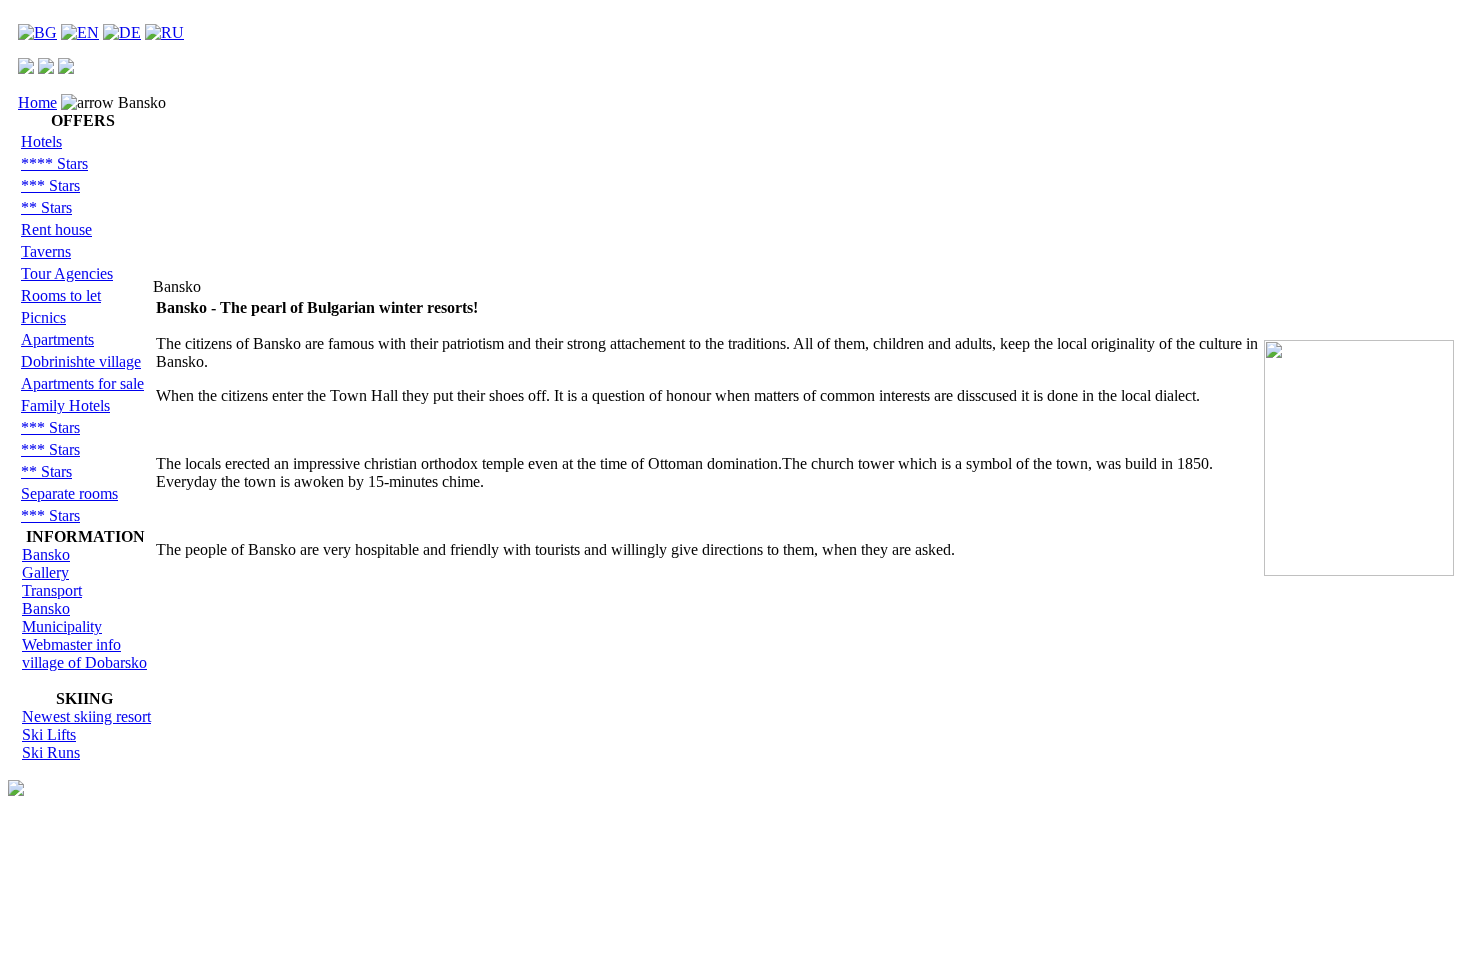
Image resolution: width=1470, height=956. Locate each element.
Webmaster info (71, 644)
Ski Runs (51, 752)
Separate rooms (69, 493)
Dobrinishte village (81, 361)
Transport (52, 590)
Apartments (57, 339)
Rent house (56, 229)
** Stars (46, 207)
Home (37, 102)
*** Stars (50, 185)
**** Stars (54, 163)
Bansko (46, 554)
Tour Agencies (67, 273)
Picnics (43, 317)
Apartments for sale (82, 383)
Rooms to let (61, 295)
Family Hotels (65, 405)
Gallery (45, 572)
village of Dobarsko (84, 662)
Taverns (46, 251)
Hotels (41, 141)
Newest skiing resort (86, 716)
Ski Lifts (49, 734)
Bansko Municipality (62, 617)
